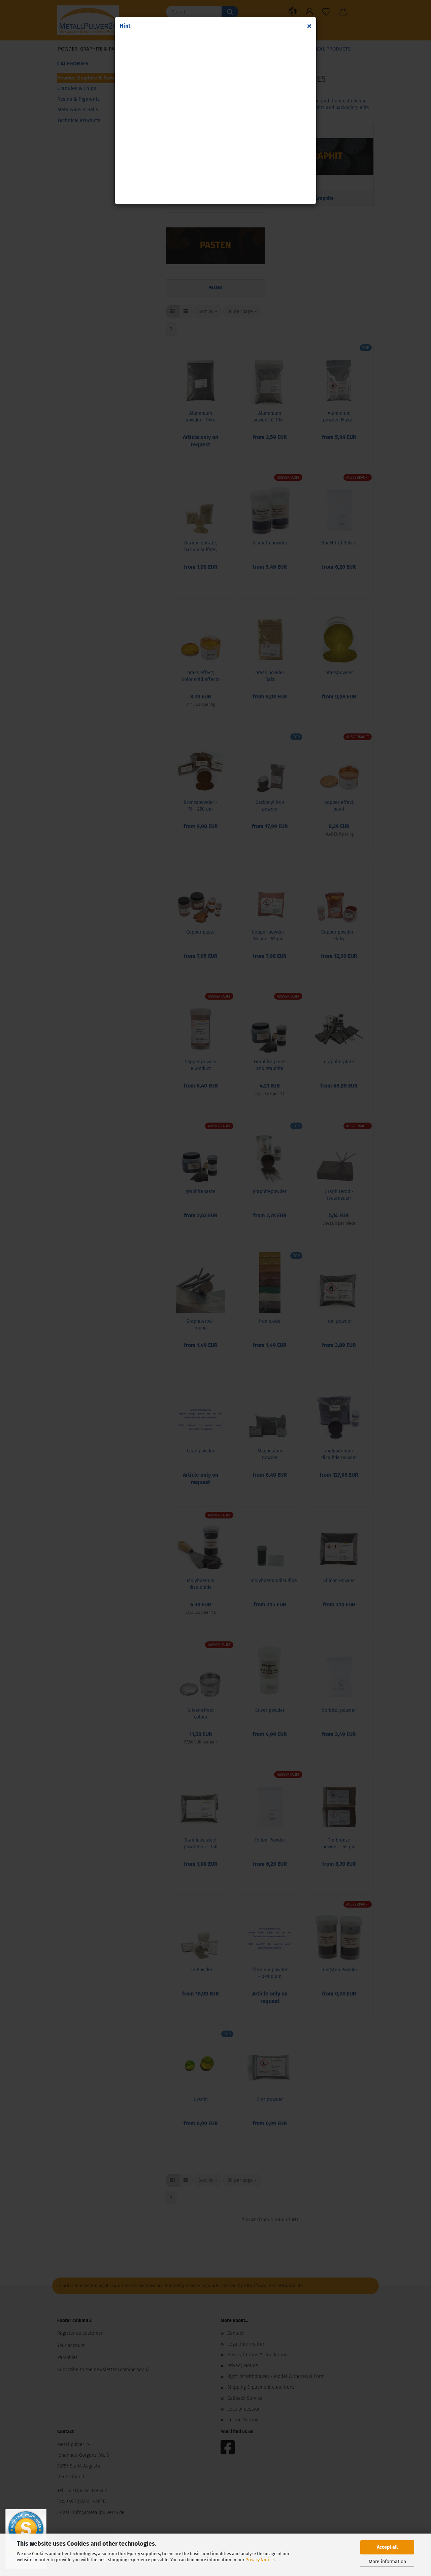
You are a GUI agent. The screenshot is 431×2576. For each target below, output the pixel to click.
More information (387, 2562)
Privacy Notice (260, 2560)
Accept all (387, 2547)
